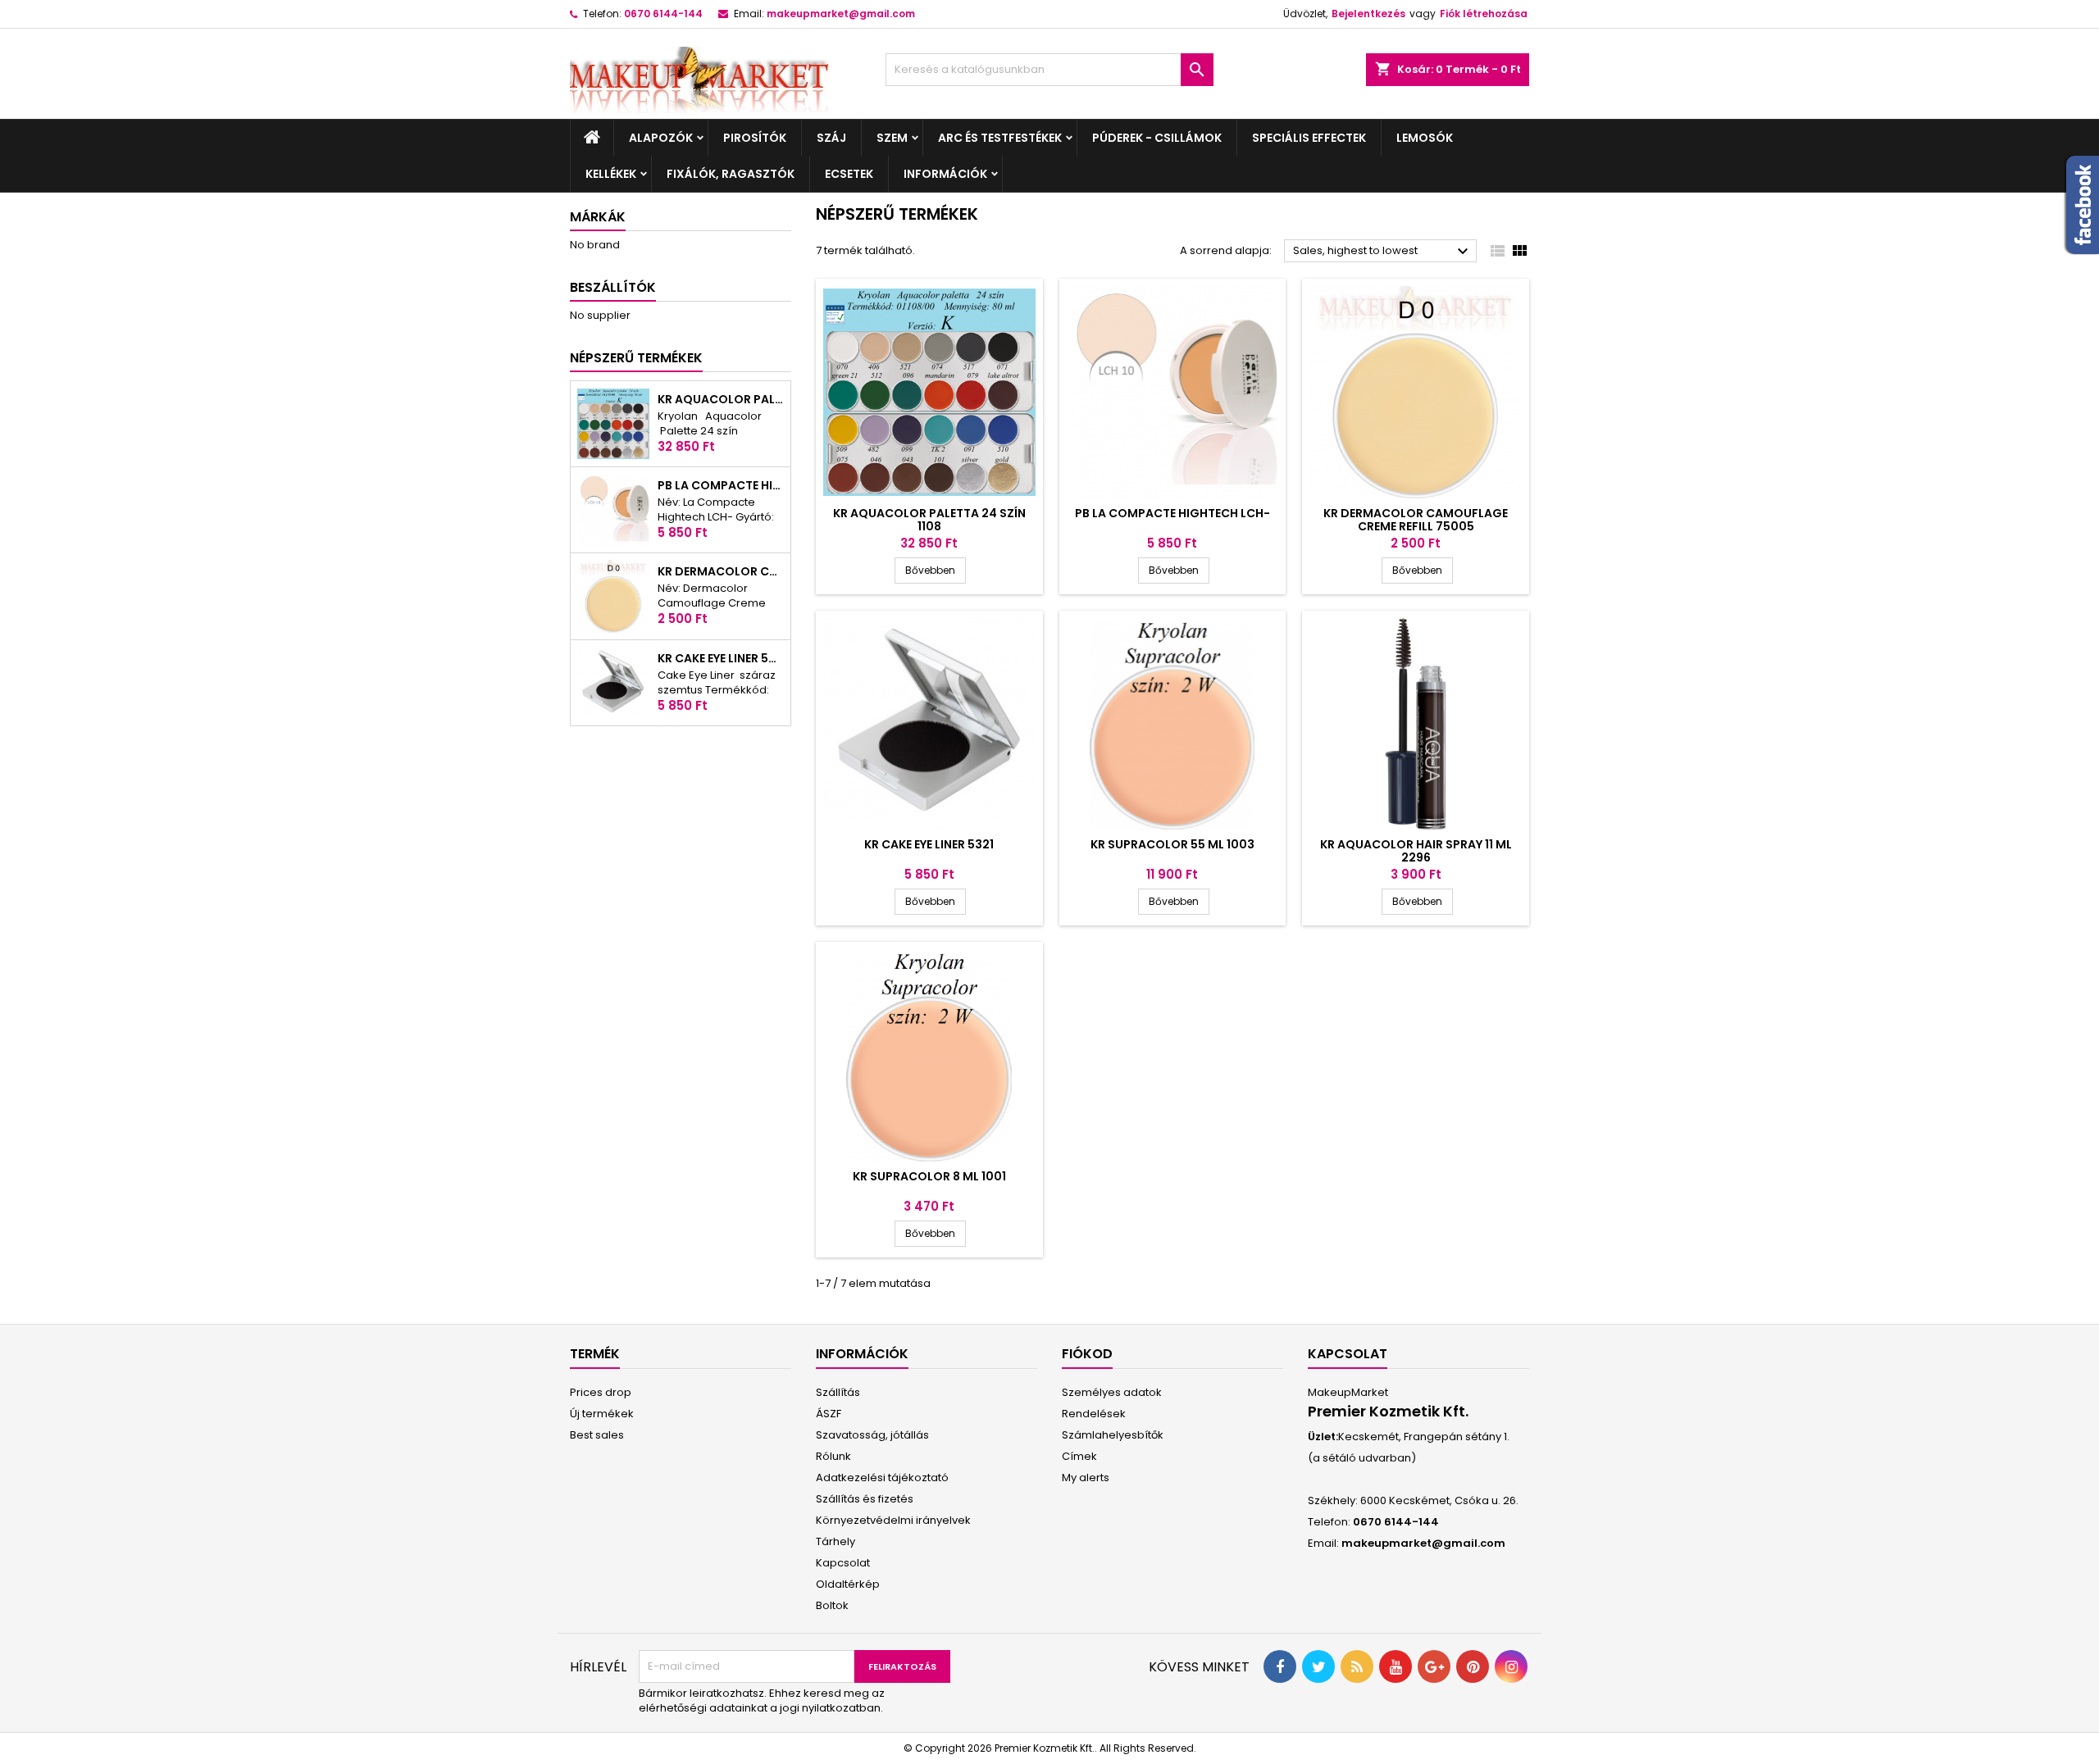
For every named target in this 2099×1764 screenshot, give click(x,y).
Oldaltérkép (848, 1584)
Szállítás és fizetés (865, 1499)
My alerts (1086, 1478)
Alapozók (661, 138)
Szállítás (838, 1392)
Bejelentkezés (1368, 14)
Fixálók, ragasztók (731, 174)
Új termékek (602, 1414)
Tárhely (836, 1541)
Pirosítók (755, 138)
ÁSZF (829, 1414)
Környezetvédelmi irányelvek (893, 1520)
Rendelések (1094, 1414)
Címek (1079, 1456)
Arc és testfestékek (1000, 138)
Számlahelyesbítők (1113, 1435)
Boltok (832, 1605)
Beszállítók (613, 287)
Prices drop (601, 1392)
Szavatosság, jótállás (872, 1435)
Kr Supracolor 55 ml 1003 (1172, 844)
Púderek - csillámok (1157, 138)
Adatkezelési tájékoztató (882, 1478)
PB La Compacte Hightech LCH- (721, 485)
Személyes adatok (1112, 1392)
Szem (892, 138)
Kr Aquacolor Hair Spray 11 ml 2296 (1416, 851)
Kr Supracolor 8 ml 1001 (929, 1176)
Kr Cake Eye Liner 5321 (721, 658)
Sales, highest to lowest (1383, 252)
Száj (831, 138)
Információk (945, 174)
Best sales (597, 1435)
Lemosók (1425, 138)
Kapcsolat (843, 1563)
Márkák (598, 217)
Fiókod (1087, 1354)
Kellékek (611, 174)
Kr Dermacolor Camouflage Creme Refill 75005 (721, 571)
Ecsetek (849, 174)
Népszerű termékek (636, 358)
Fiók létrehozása (1484, 14)
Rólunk (833, 1456)
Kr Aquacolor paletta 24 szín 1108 (721, 399)
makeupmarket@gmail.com (841, 14)
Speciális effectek (1309, 138)
